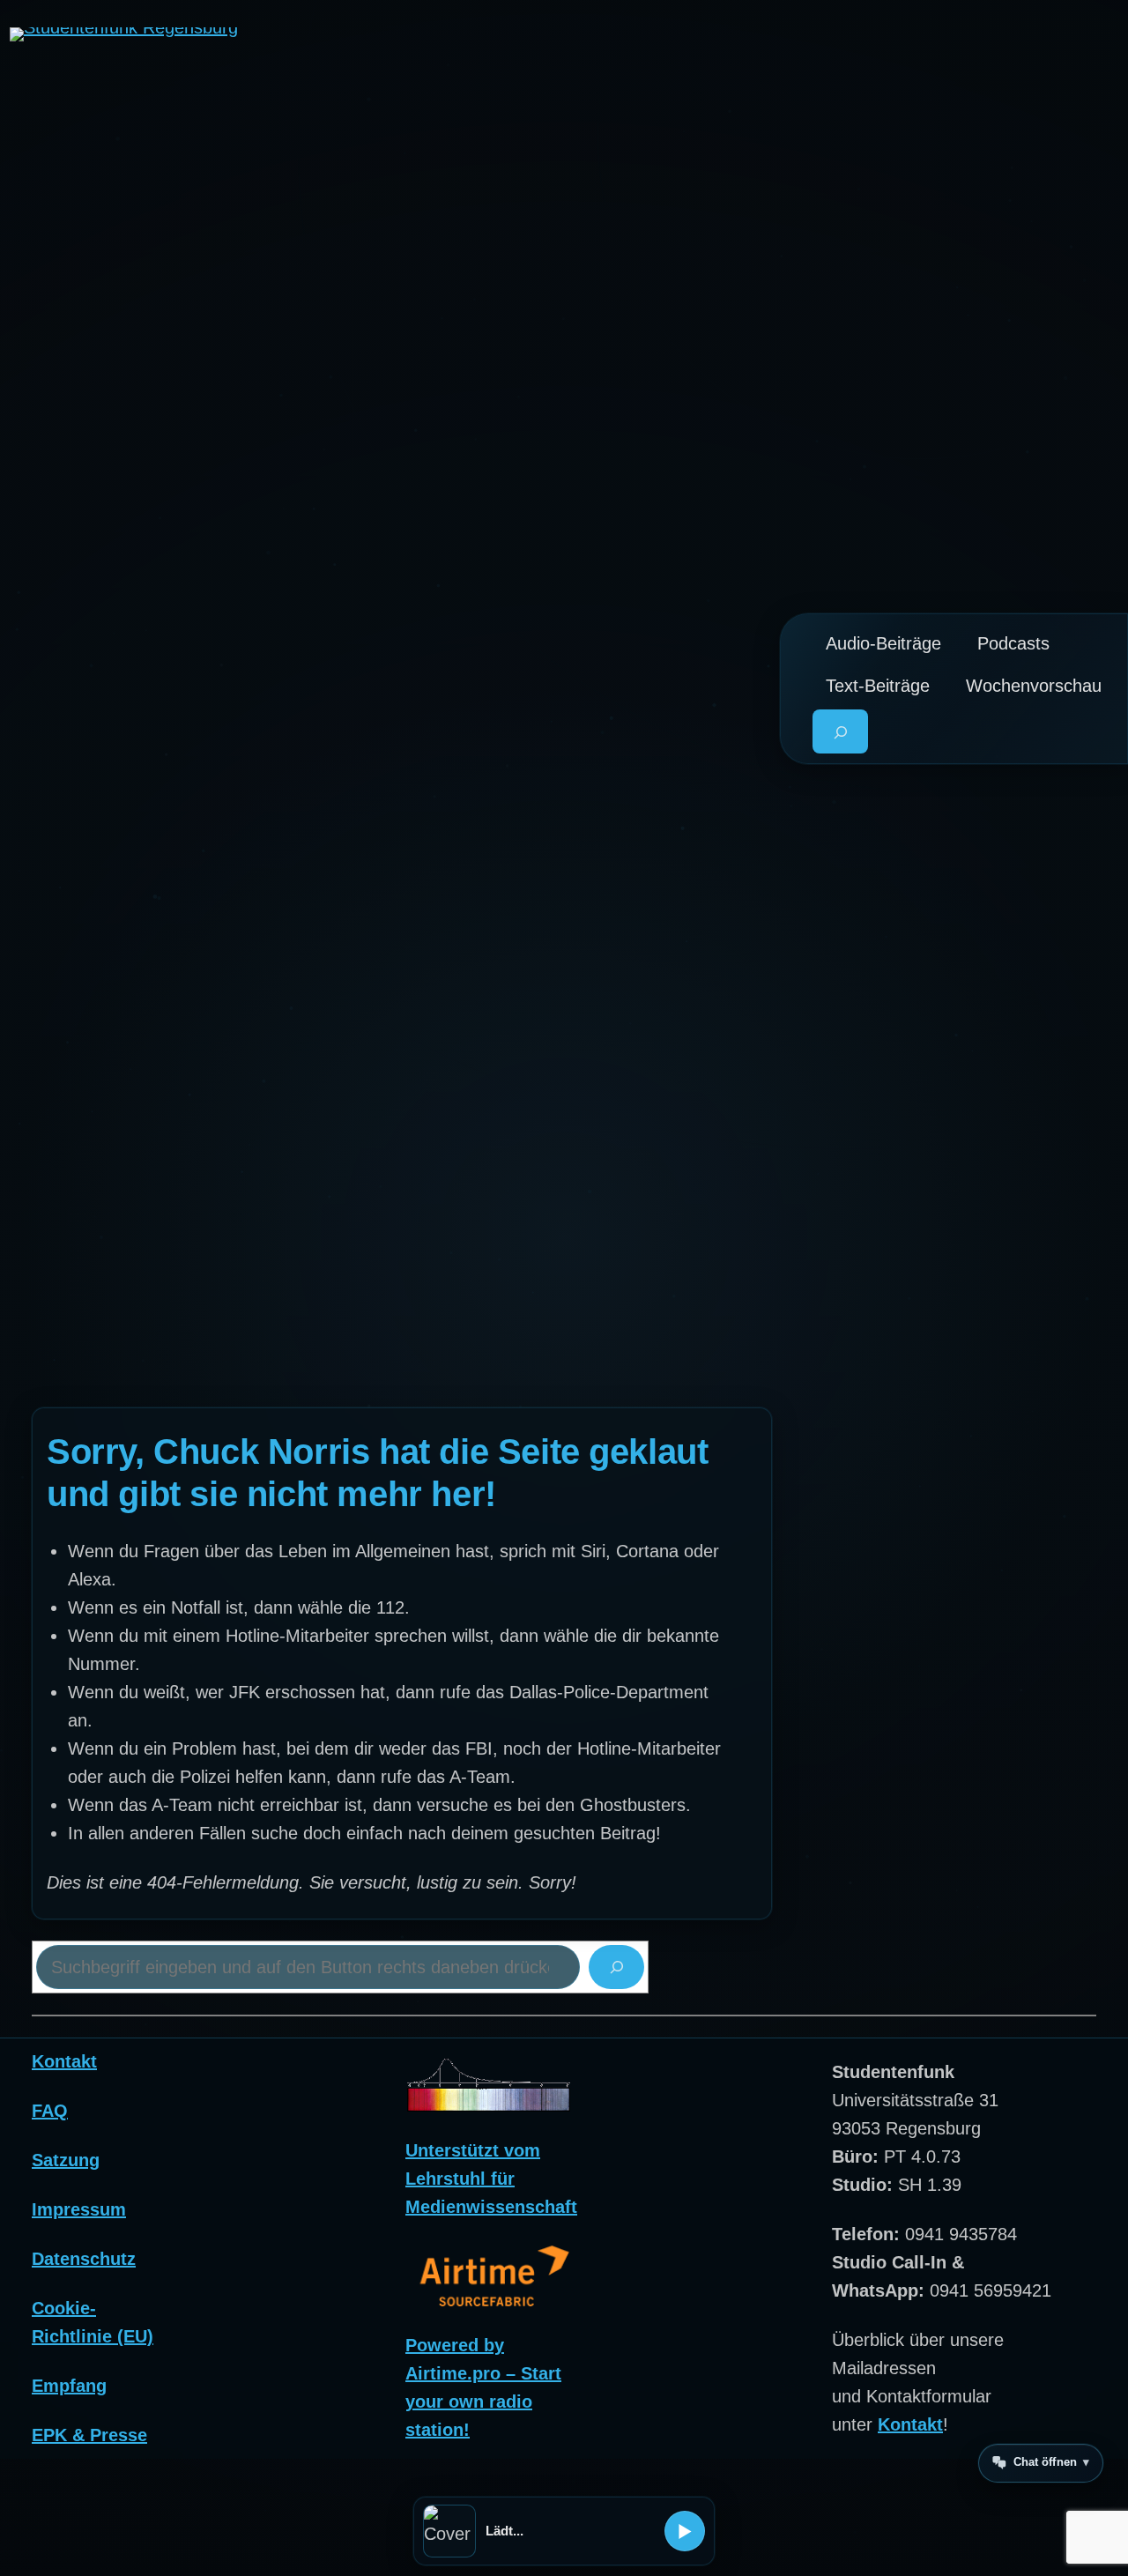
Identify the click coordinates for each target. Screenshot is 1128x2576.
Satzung (66, 2160)
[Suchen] (616, 1967)
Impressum (79, 2209)
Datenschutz (84, 2259)
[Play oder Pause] (685, 2531)
